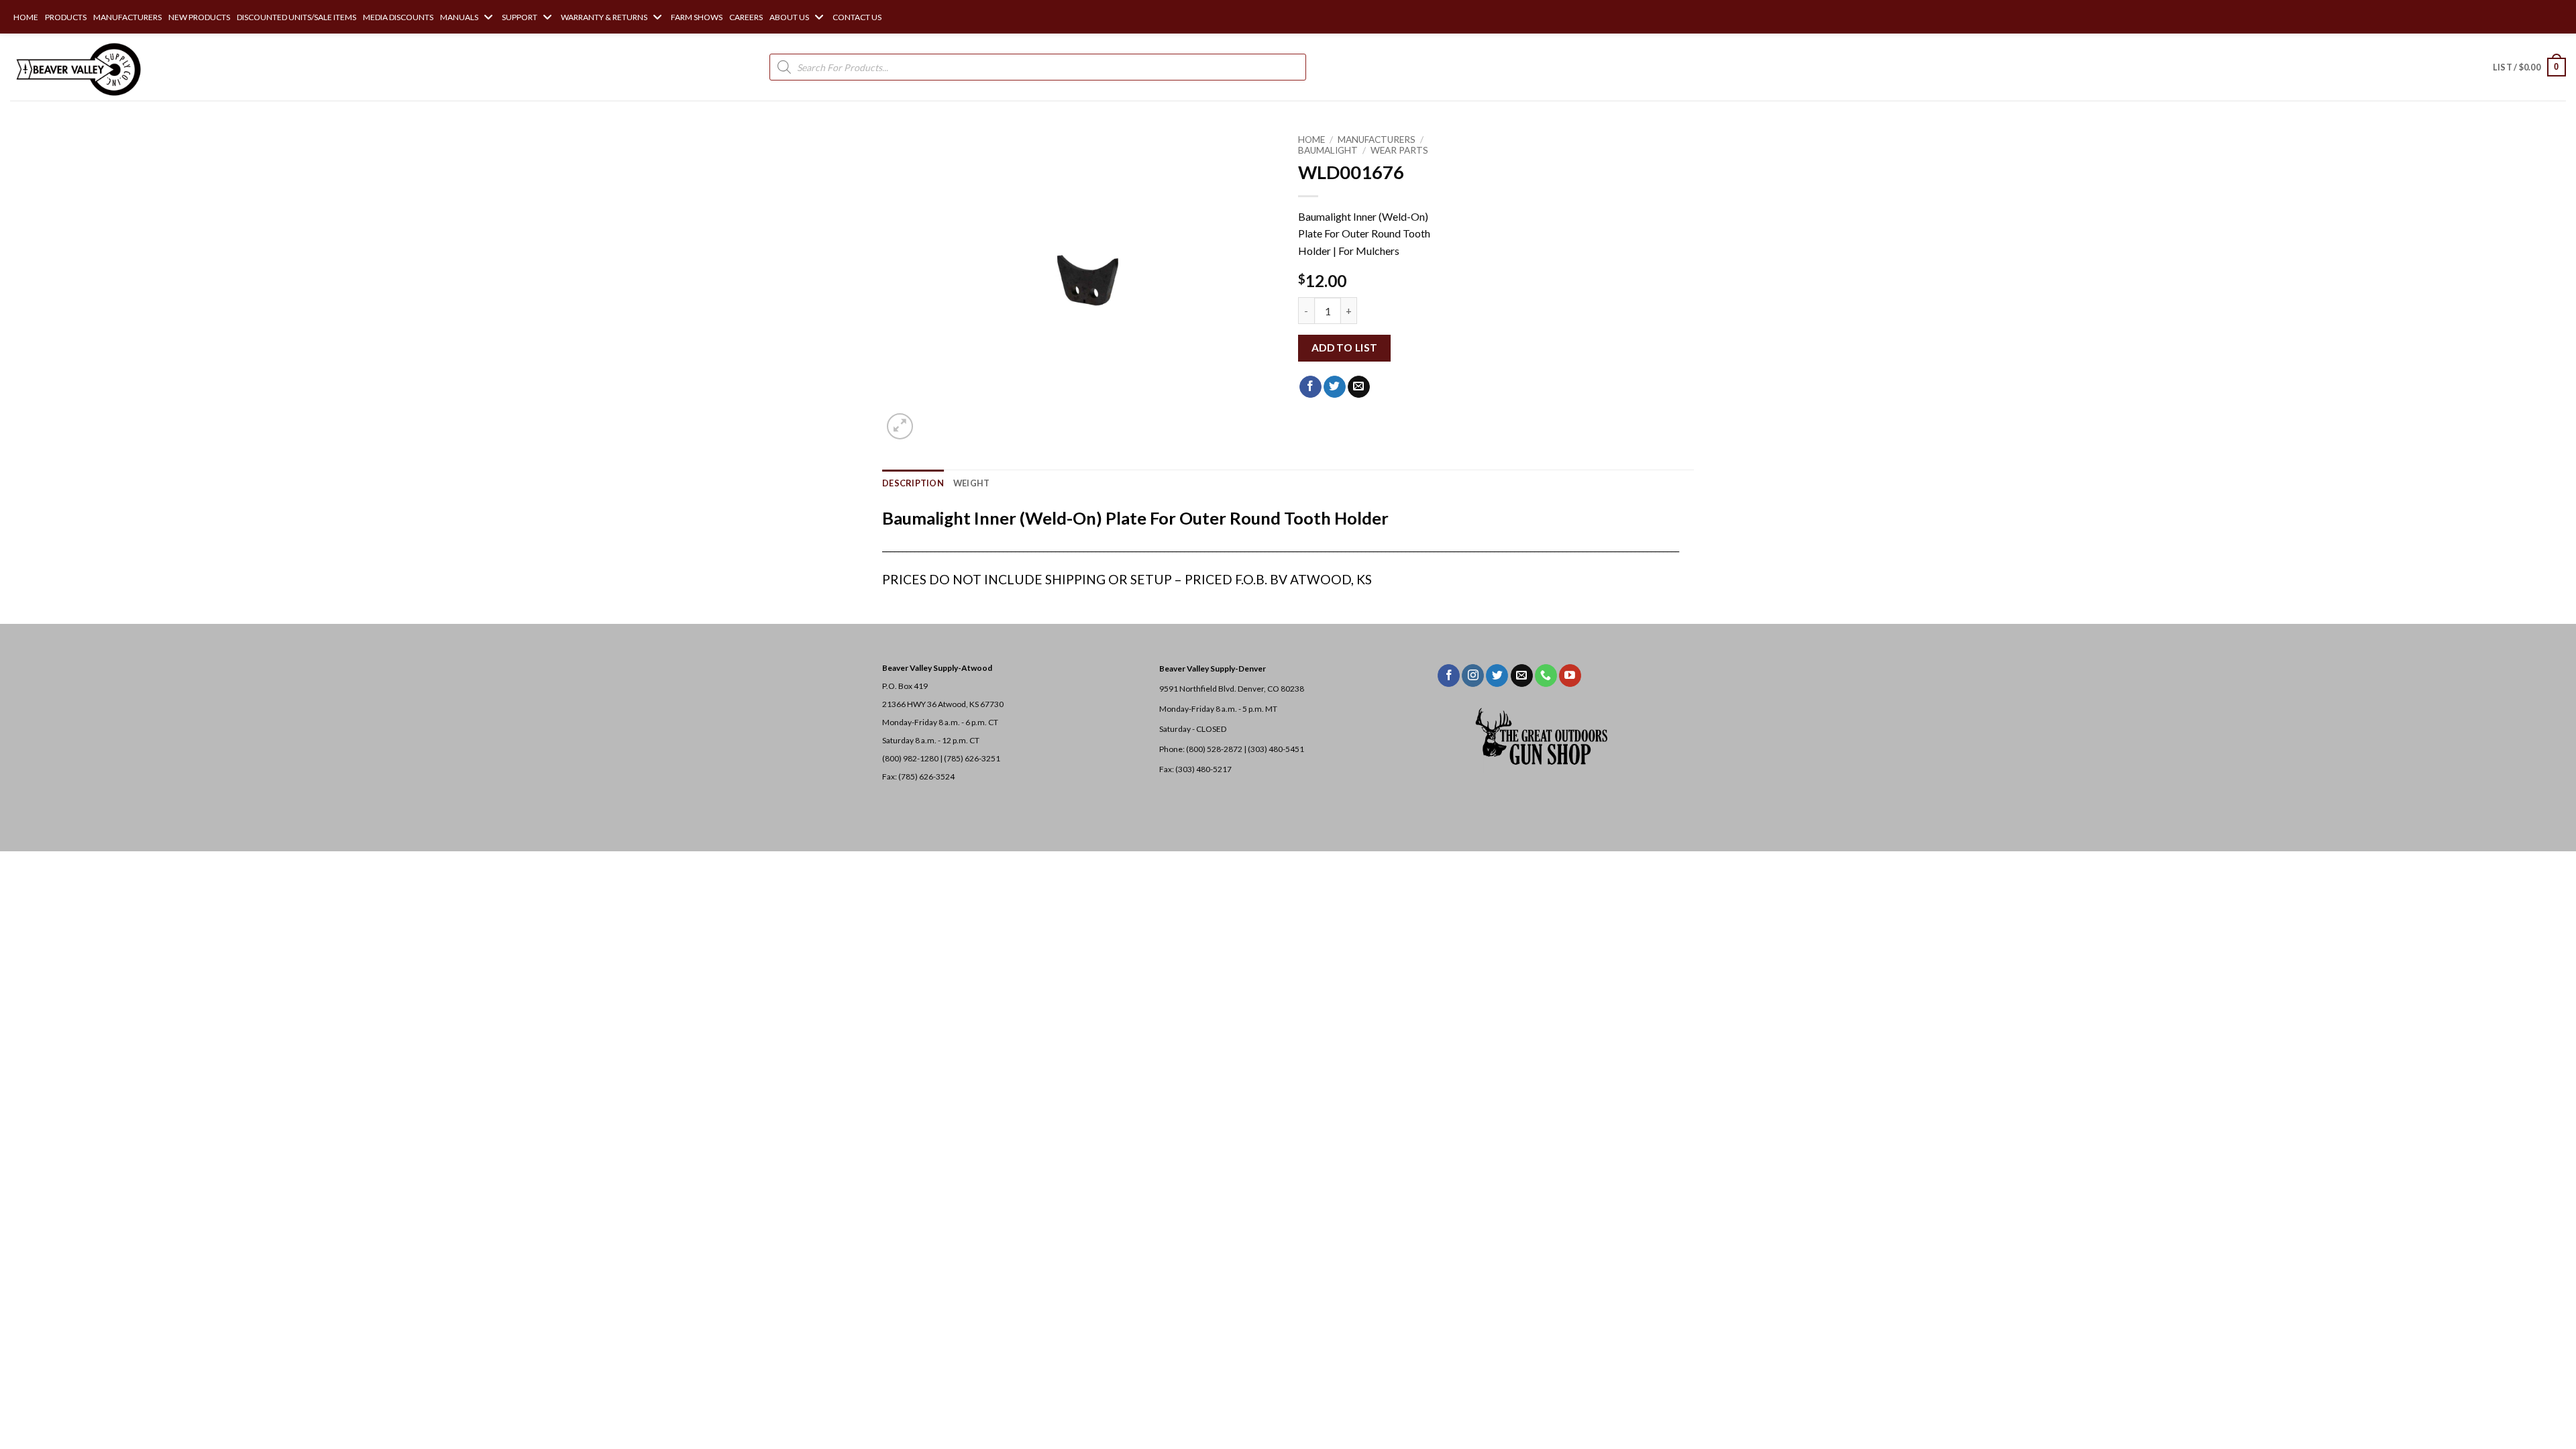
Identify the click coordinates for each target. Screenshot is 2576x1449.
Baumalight (1328, 150)
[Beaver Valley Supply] (77, 67)
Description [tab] (913, 483)
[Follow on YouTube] (1570, 676)
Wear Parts (1399, 150)
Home (1311, 140)
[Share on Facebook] (1310, 387)
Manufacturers (1377, 140)
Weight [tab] (972, 483)
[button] (2529, 67)
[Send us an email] (1522, 676)
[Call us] (1546, 676)
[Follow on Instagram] (1473, 676)
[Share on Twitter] (1335, 387)
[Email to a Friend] (1359, 387)
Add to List (1345, 347)
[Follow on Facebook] (1449, 676)
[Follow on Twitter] (1497, 676)
